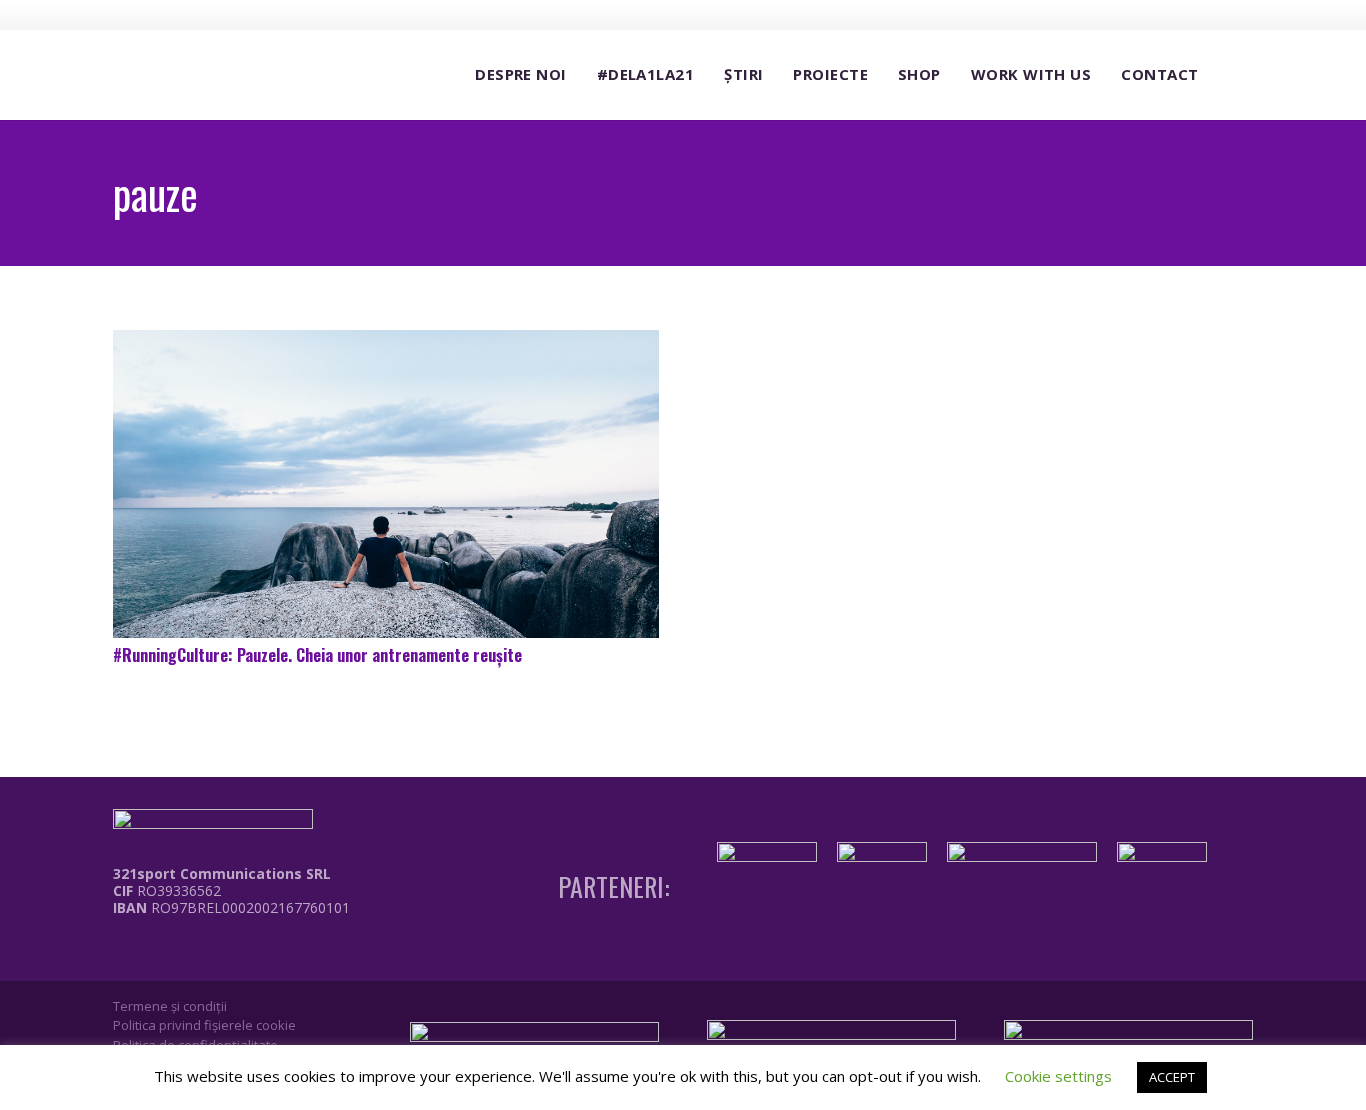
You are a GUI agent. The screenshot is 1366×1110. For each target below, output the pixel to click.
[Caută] (1233, 75)
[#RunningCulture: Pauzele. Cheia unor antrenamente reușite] (386, 483)
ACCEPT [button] (1172, 1077)
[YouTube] (1202, 14)
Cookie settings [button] (1058, 1076)
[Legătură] (217, 953)
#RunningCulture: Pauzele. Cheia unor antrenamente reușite (317, 655)
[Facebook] (1128, 14)
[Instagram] (1165, 15)
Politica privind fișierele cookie (204, 1025)
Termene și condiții (170, 1006)
